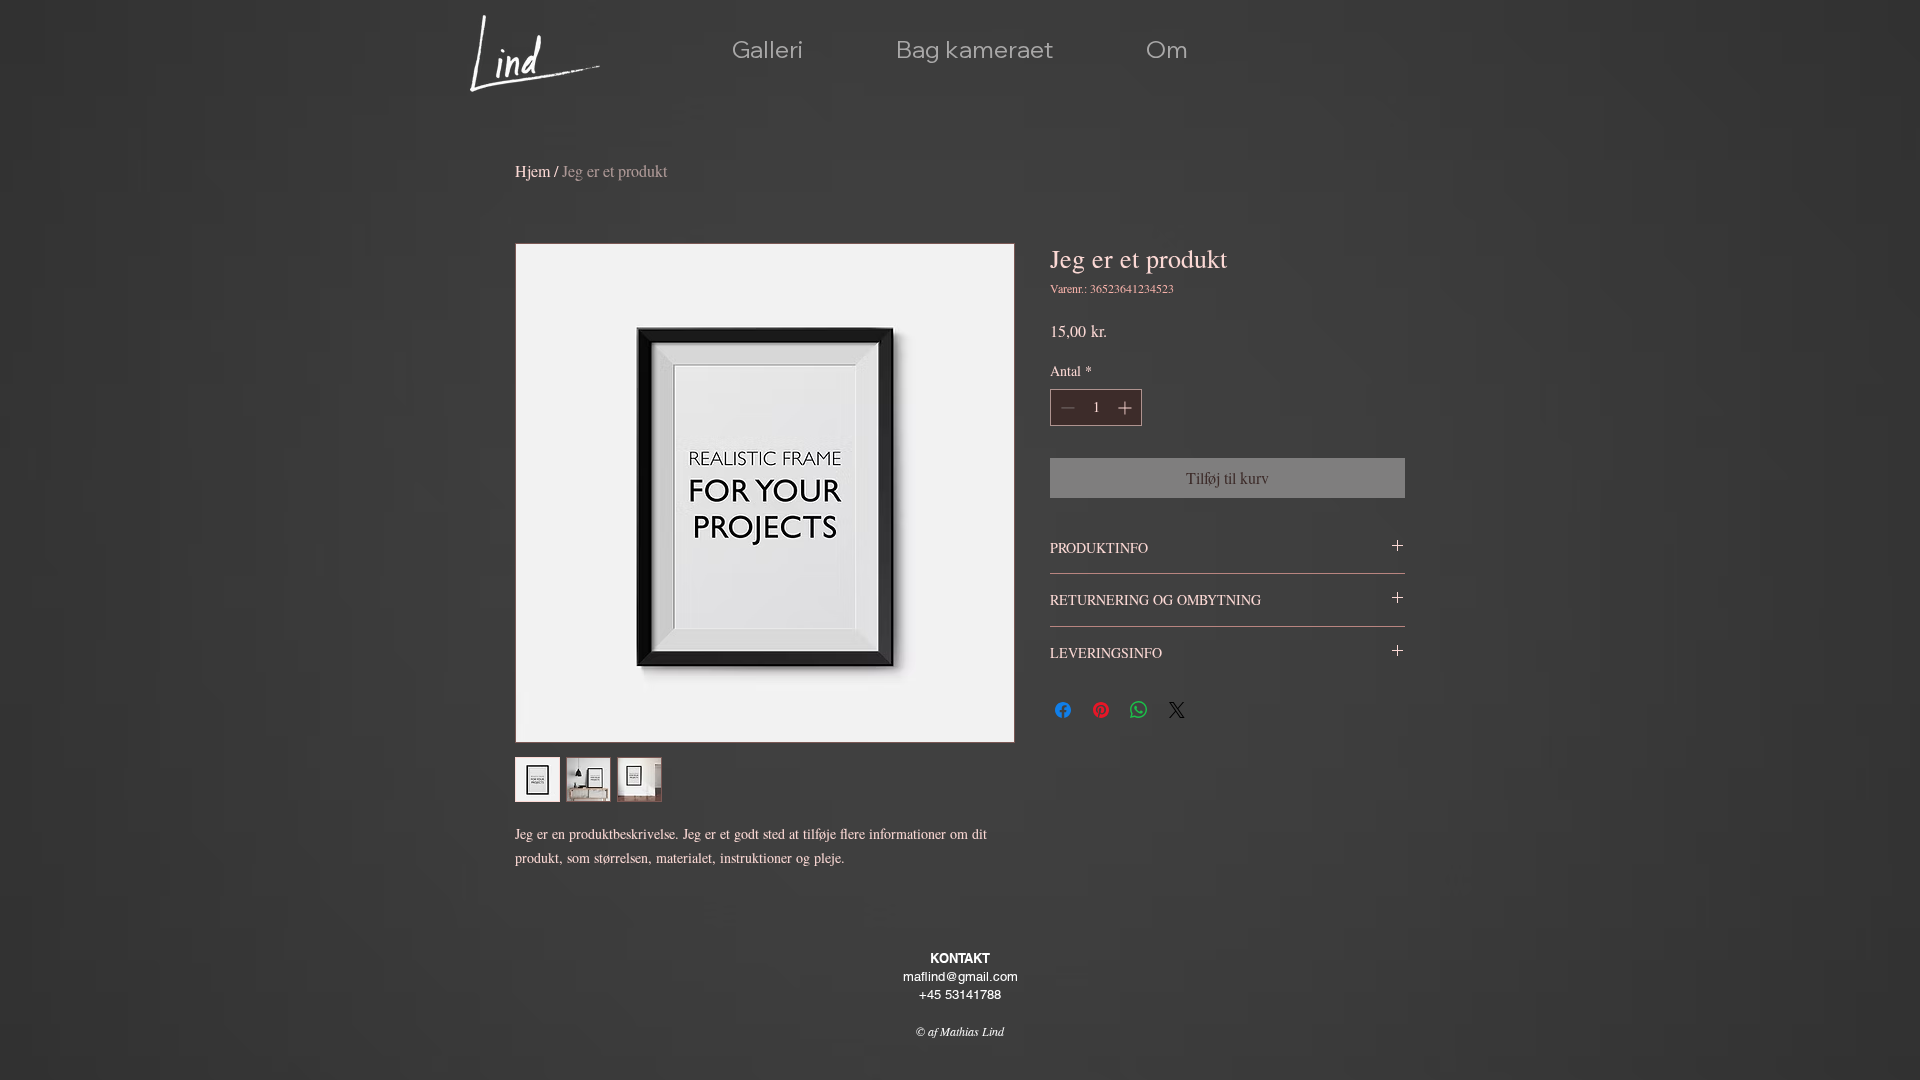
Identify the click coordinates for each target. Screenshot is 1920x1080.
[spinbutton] (1096, 407)
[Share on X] (1177, 710)
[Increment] (1126, 407)
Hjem (532, 170)
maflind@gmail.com (960, 976)
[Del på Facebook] (1063, 710)
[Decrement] (1065, 407)
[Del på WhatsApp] (1139, 710)
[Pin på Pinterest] (1101, 710)
